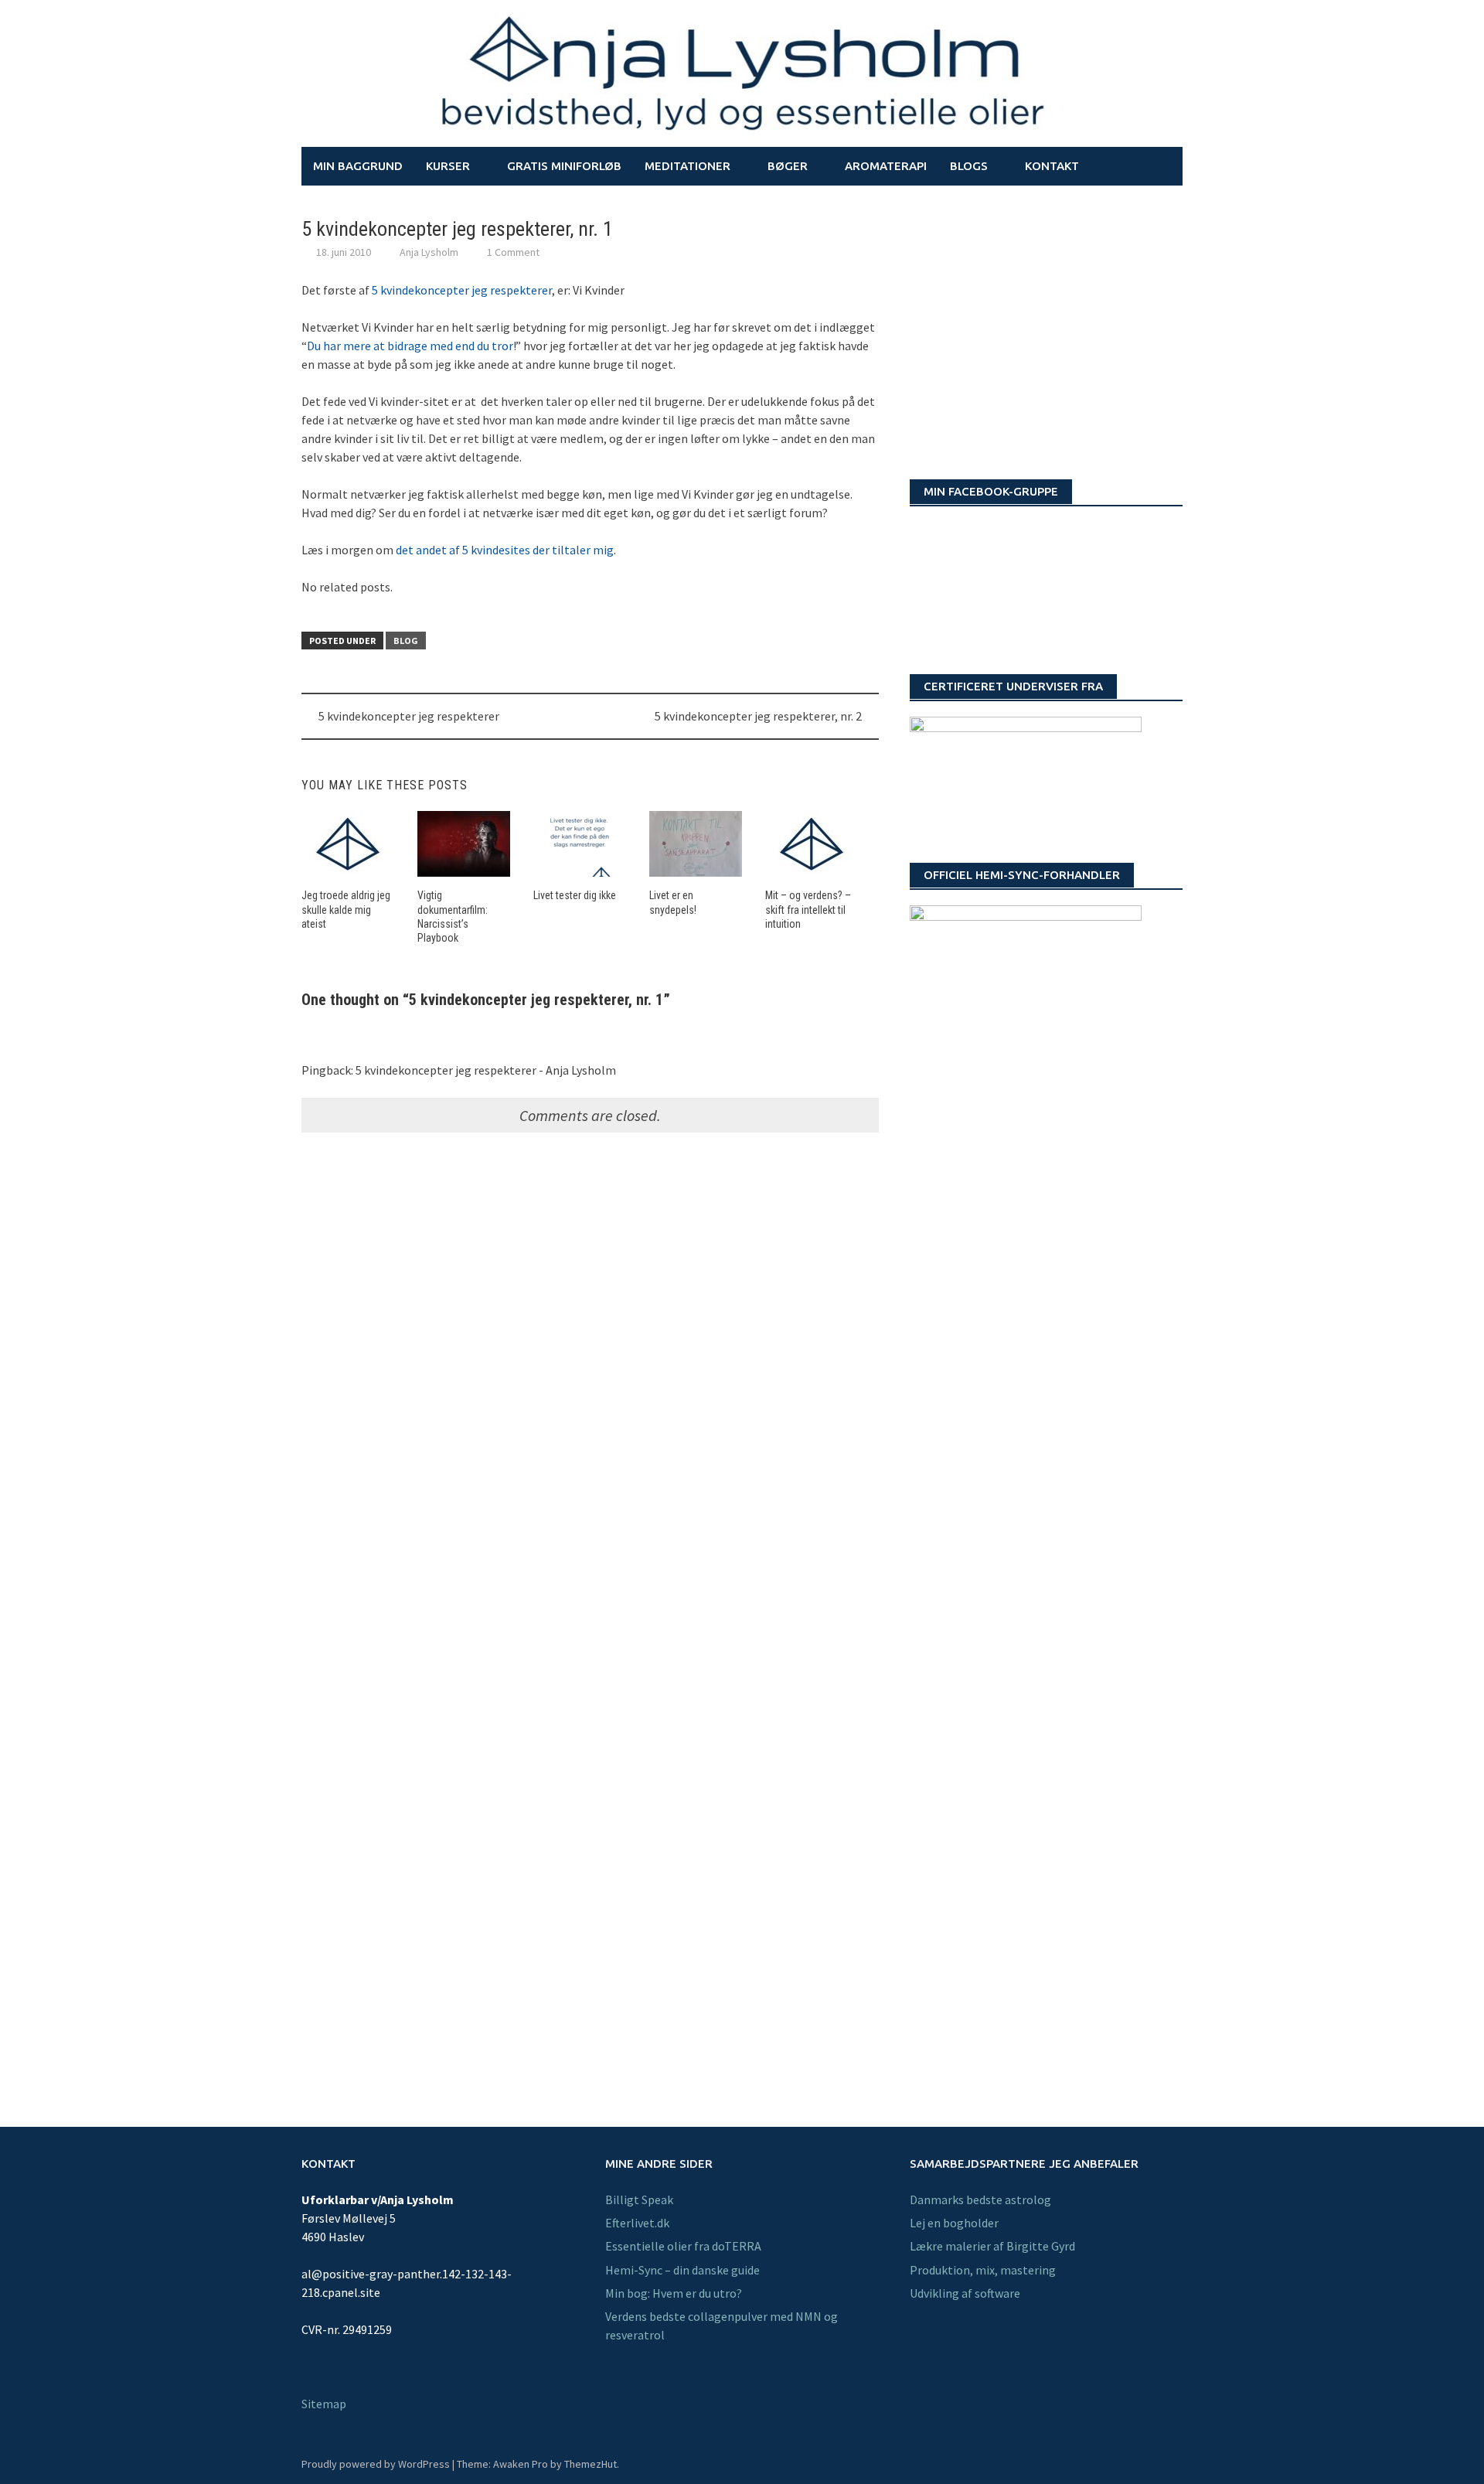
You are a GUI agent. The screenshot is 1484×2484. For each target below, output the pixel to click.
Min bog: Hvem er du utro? (674, 2293)
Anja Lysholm (429, 252)
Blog (406, 641)
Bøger (788, 166)
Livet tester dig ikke (575, 895)
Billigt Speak (639, 2199)
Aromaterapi (886, 166)
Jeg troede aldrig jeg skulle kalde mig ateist (346, 909)
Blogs (969, 166)
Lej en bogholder (954, 2223)
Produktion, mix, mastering (983, 2270)
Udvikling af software (965, 2293)
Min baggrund (358, 166)
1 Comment (513, 252)
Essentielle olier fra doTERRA (683, 2246)
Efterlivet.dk (637, 2223)
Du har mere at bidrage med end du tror (410, 346)
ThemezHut (591, 2464)
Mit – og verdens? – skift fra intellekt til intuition (808, 909)
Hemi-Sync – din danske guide (682, 2270)
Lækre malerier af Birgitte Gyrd (992, 2246)
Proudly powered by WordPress (376, 2464)
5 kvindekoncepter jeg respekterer (462, 290)
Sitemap (324, 2404)
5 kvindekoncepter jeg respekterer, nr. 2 (758, 716)
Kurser (448, 166)
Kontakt (1052, 166)
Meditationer (688, 166)
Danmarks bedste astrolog (980, 2199)
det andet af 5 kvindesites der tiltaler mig (505, 550)
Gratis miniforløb (564, 166)
